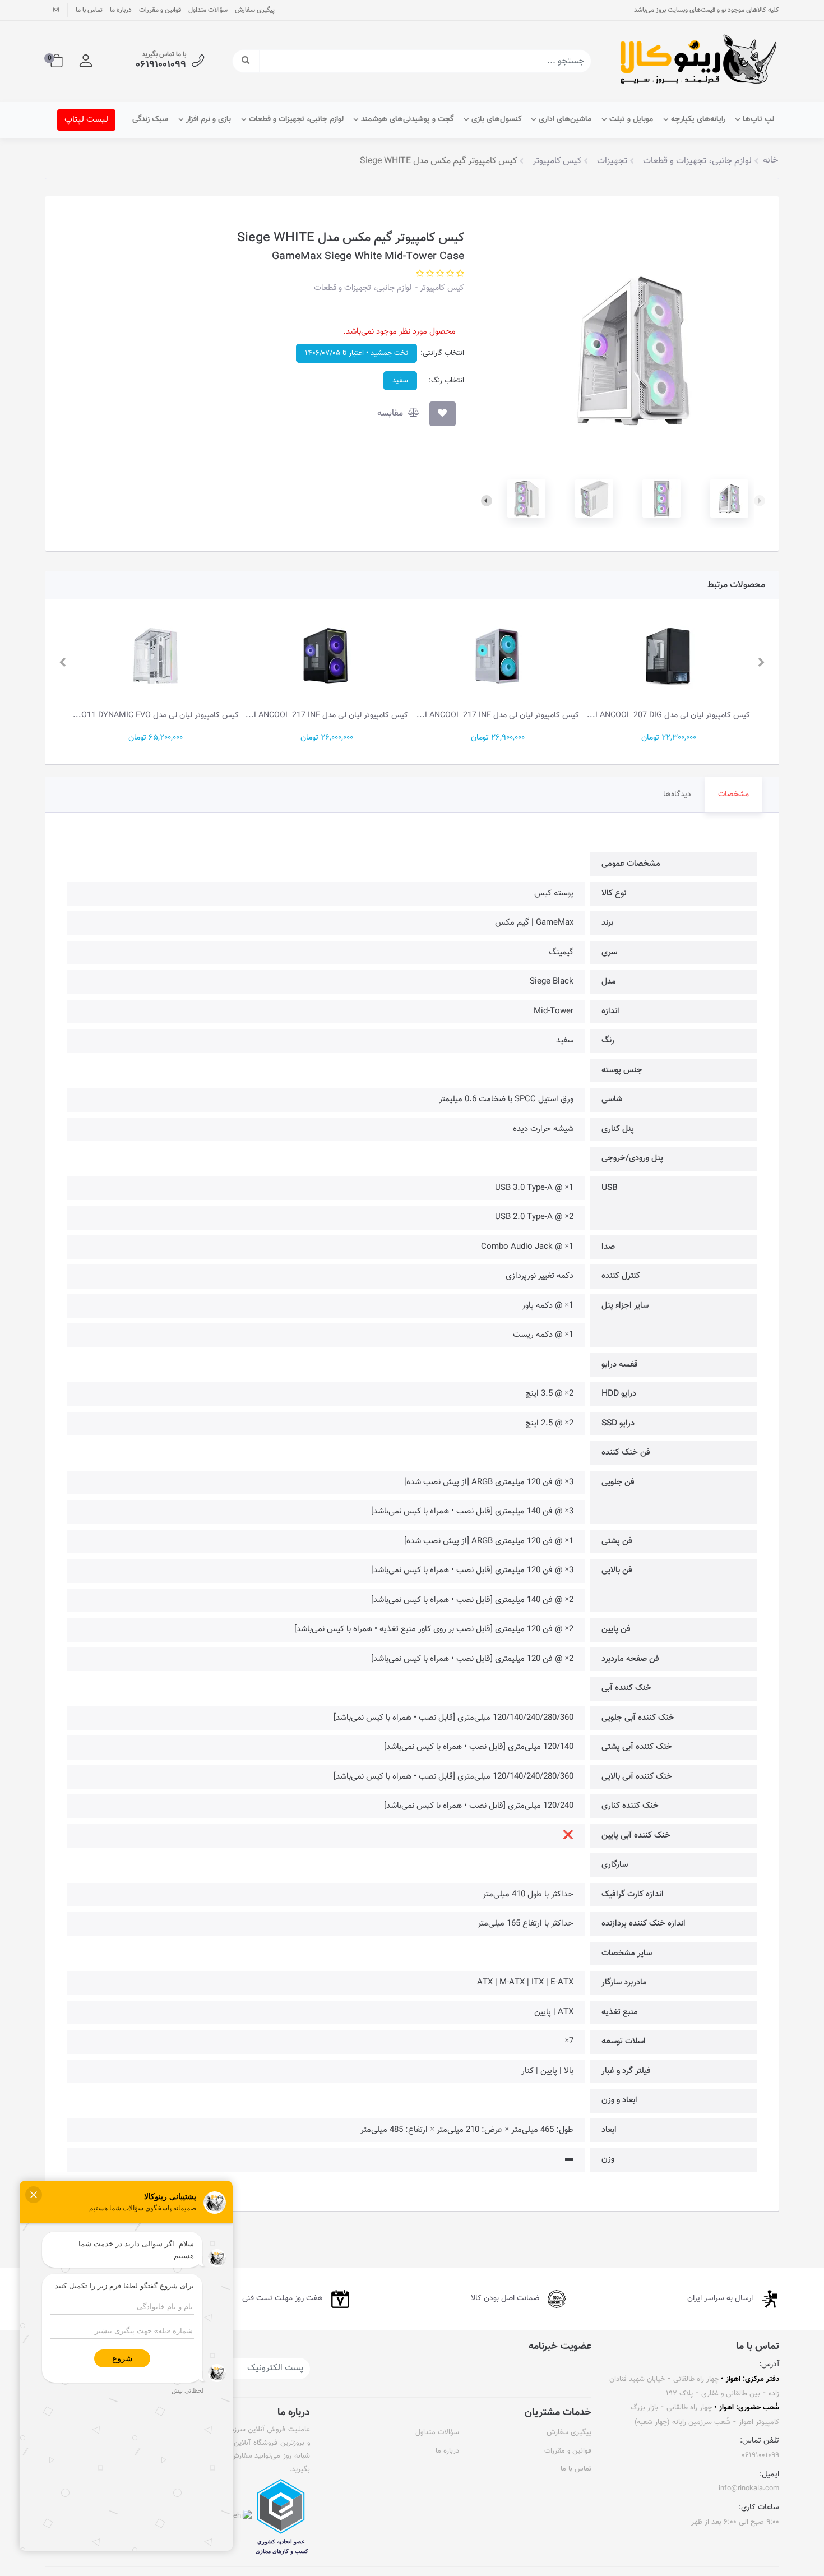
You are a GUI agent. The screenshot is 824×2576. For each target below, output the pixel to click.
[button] (86, 61)
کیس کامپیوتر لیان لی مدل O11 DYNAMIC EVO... (156, 715)
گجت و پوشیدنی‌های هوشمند (407, 119)
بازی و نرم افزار (209, 119)
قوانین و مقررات (160, 10)
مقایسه (391, 414)
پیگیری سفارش (255, 10)
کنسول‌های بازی (496, 119)
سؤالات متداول (208, 10)
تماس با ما (89, 10)
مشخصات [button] (733, 795)
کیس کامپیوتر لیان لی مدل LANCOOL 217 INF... (498, 715)
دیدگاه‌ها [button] (677, 795)
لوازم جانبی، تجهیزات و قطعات (296, 119)
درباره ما (121, 10)
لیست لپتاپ (86, 120)
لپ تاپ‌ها (758, 119)
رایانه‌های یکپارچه (698, 119)
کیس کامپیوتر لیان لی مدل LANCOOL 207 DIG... (668, 715)
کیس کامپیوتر (441, 288)
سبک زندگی (150, 119)
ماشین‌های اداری (565, 119)
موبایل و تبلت (631, 119)
